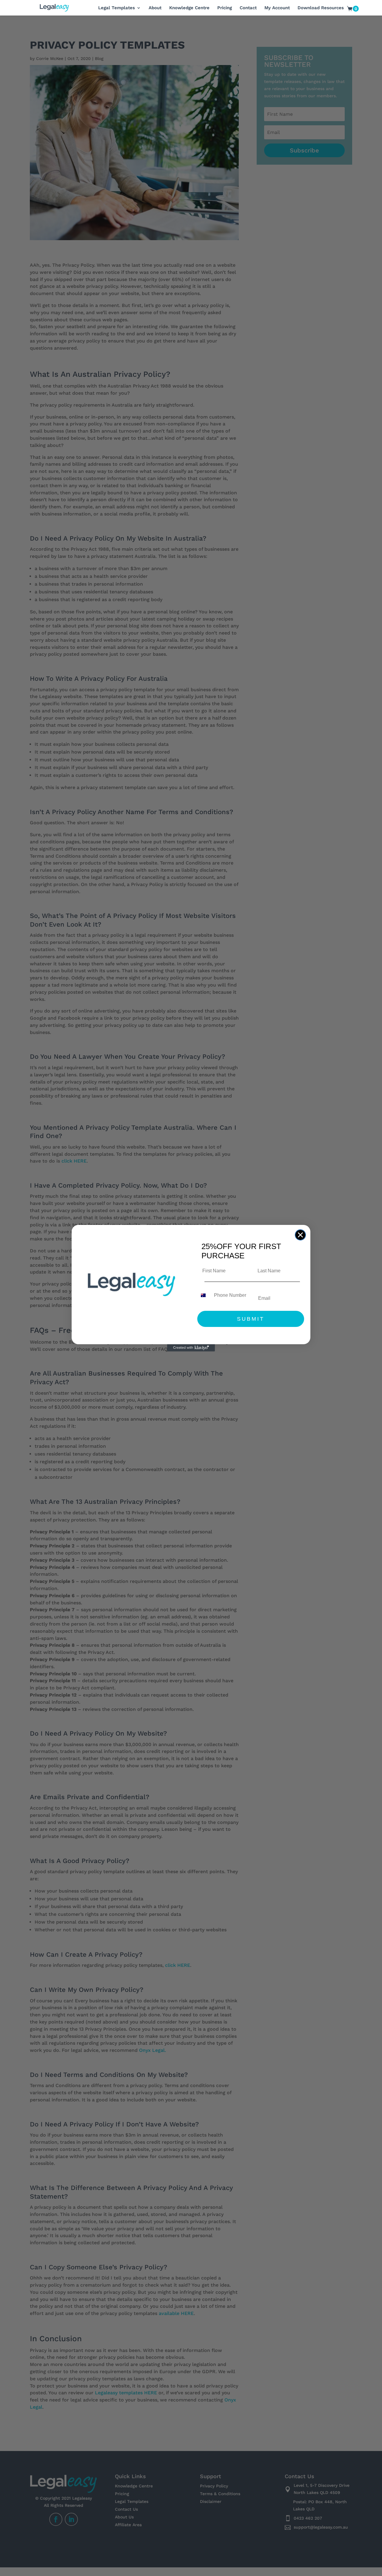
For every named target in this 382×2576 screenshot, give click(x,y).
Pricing (225, 8)
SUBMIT (251, 1319)
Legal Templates (117, 8)
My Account (277, 8)
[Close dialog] (300, 1235)
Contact (248, 8)
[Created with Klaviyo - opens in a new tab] (191, 1348)
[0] (350, 10)
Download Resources (321, 8)
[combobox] (204, 1295)
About (155, 8)
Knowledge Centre (189, 8)
